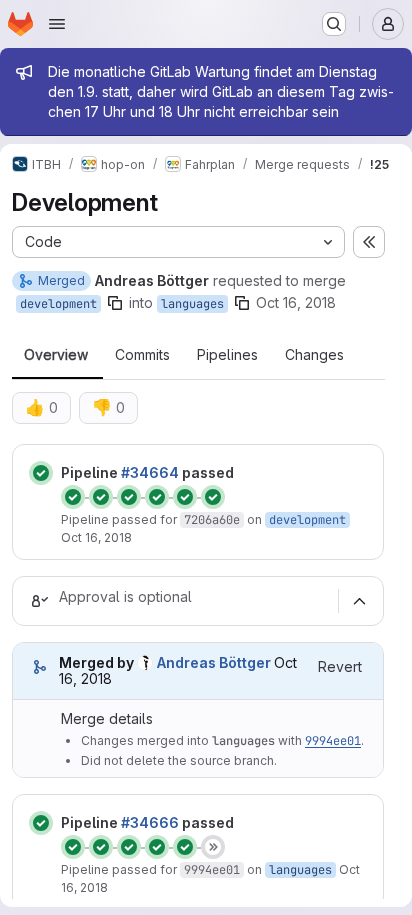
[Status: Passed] (41, 473)
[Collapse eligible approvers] (359, 601)
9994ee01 (333, 741)
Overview (56, 355)
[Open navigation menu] (57, 24)
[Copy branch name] (115, 303)
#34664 (150, 472)
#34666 (150, 822)
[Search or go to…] (334, 24)
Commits (142, 355)
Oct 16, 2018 (296, 302)
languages (192, 304)
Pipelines (227, 355)
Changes (314, 355)
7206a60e (212, 520)
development (58, 304)
